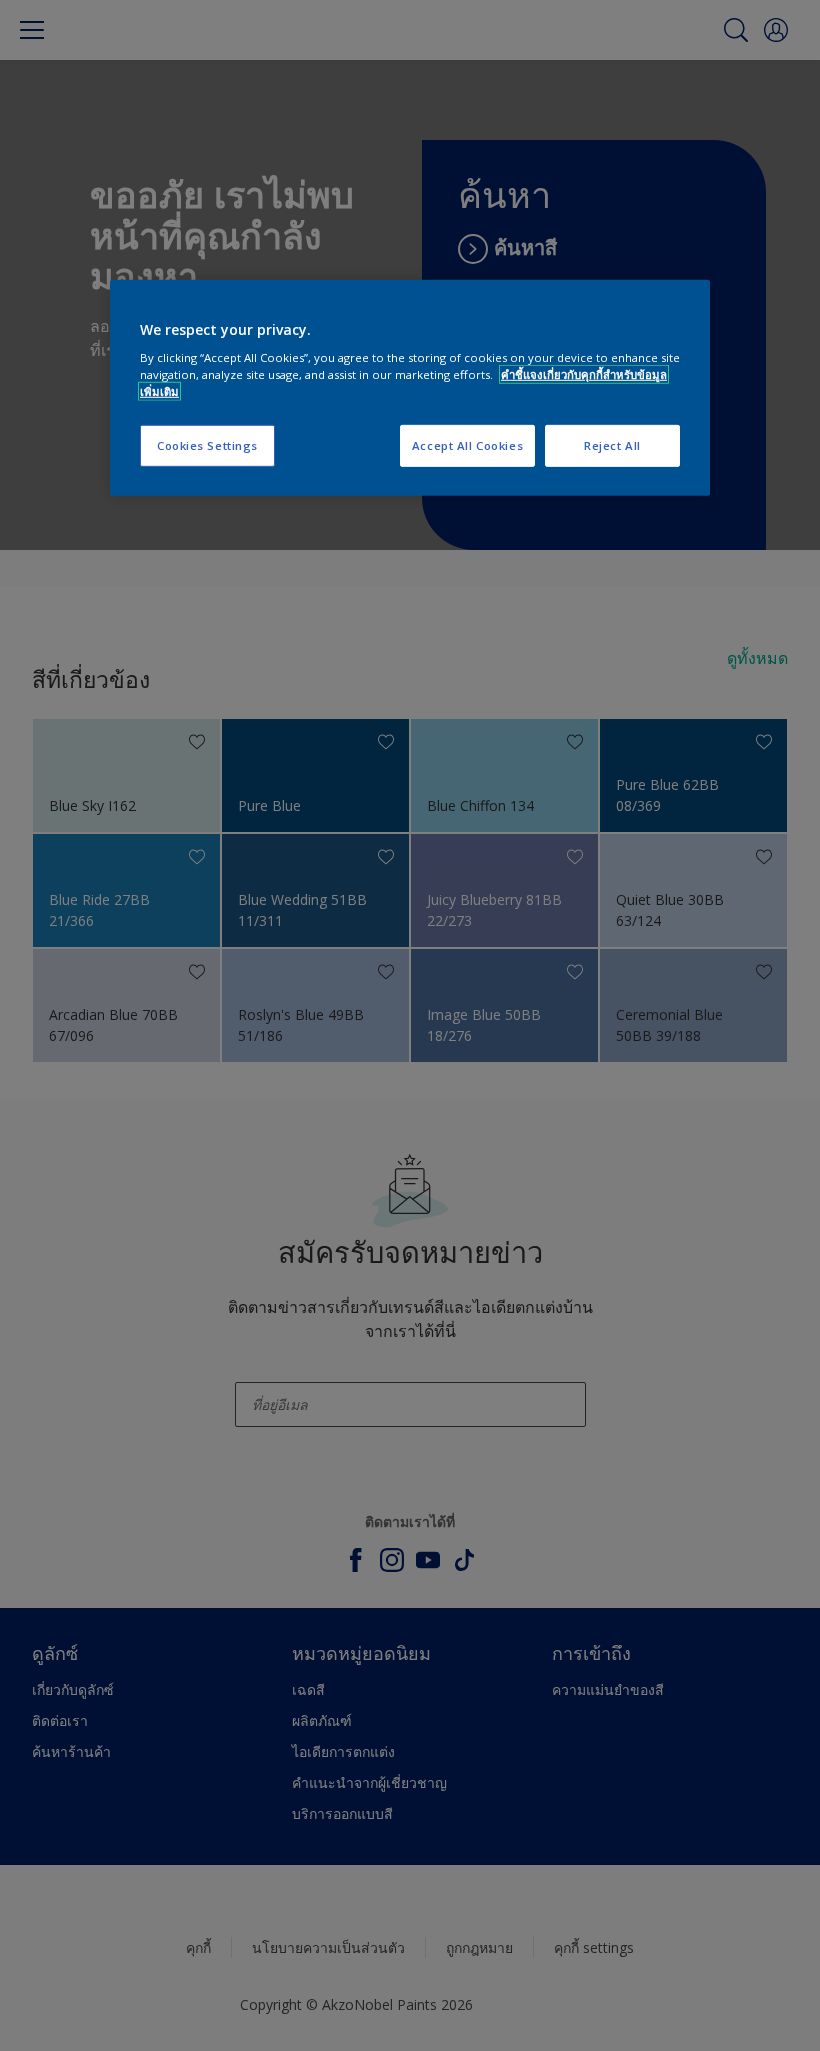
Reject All (612, 445)
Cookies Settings (207, 445)
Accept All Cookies (467, 445)
